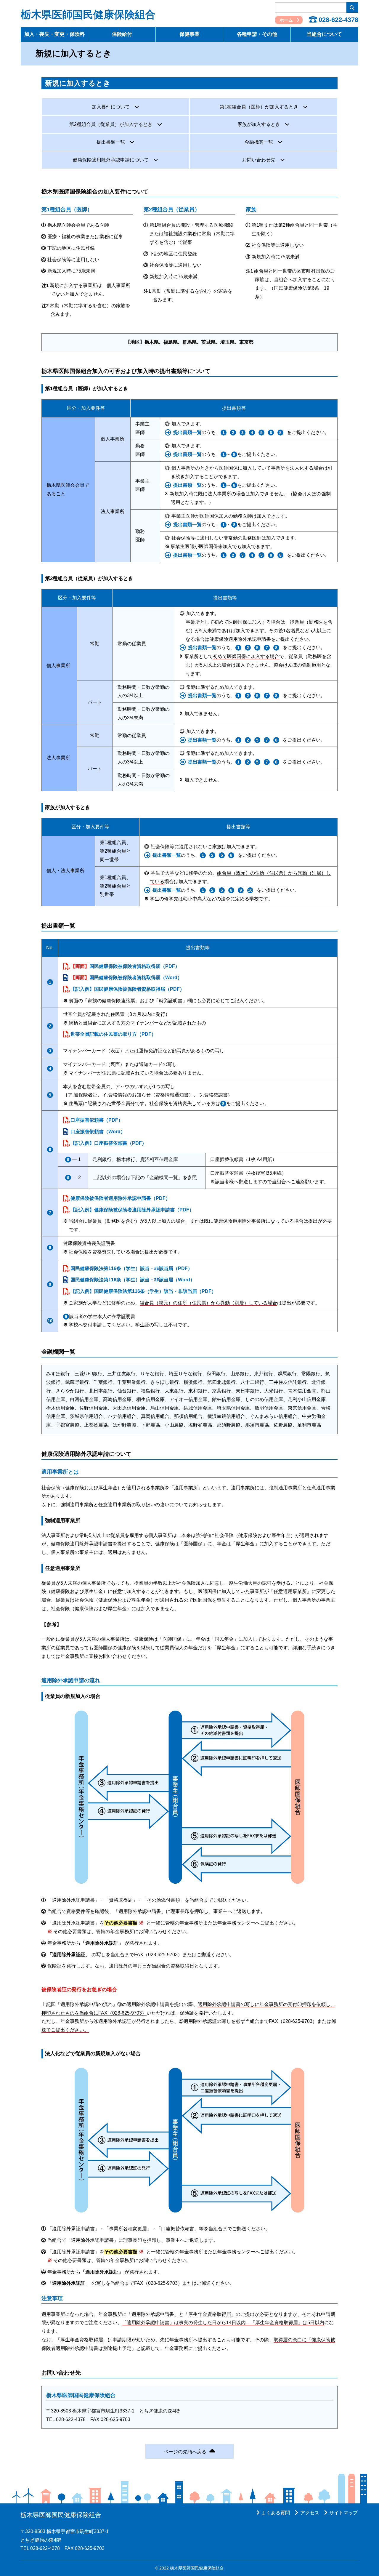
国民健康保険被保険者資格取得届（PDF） (125, 966)
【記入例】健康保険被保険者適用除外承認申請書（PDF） (132, 1210)
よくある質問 (276, 2513)
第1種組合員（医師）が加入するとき (259, 107)
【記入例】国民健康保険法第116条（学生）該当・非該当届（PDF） (143, 1291)
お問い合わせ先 (259, 160)
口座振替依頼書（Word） (98, 1132)
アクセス (310, 2513)
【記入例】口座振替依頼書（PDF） (109, 1143)
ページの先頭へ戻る (185, 2452)
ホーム (286, 20)
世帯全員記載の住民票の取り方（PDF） (113, 1034)
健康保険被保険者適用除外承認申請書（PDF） (120, 1198)
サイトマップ (343, 2513)
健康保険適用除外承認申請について (111, 160)
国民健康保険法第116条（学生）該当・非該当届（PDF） (131, 1268)
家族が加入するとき (259, 124)
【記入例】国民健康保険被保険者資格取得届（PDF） (127, 989)
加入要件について (111, 107)
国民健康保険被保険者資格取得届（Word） (126, 978)
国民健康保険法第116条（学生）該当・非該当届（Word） (133, 1280)
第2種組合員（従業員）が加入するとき (111, 124)
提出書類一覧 (111, 142)
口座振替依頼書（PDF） (97, 1120)
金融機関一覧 (259, 142)
